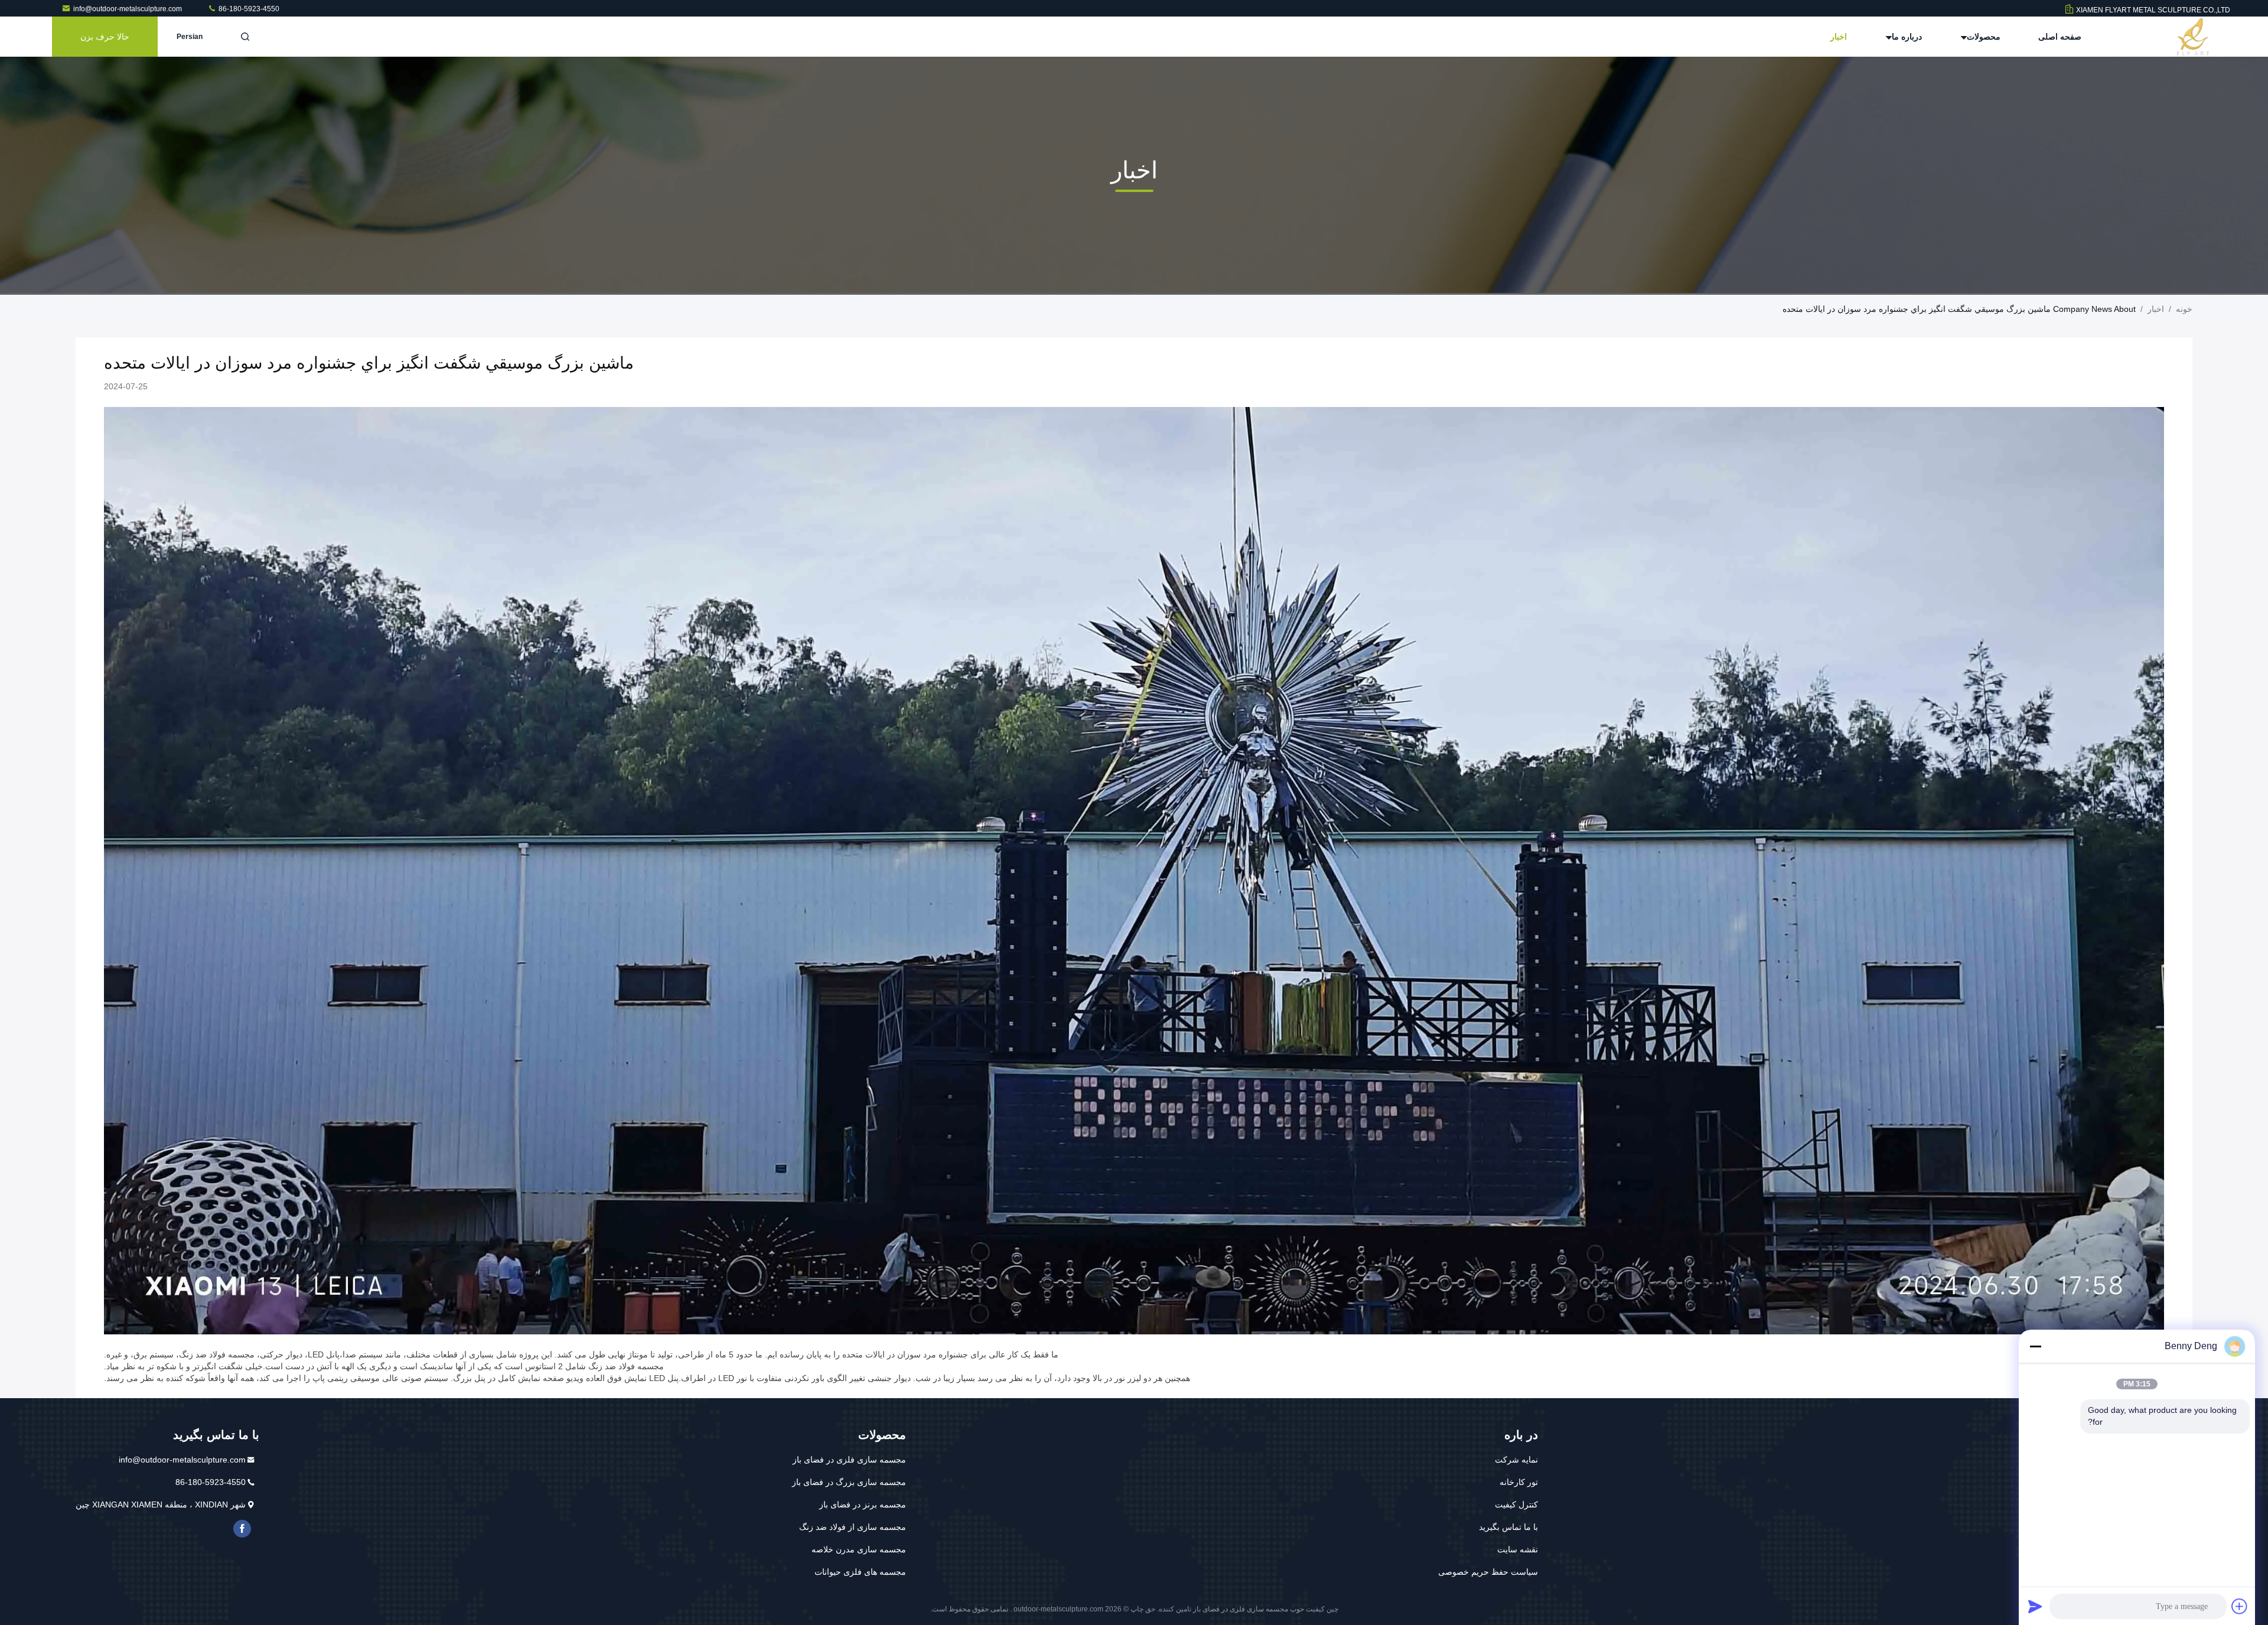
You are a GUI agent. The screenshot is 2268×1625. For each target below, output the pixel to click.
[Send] (2035, 1606)
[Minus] (2035, 1346)
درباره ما (1906, 37)
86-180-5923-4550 (248, 9)
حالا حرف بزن (105, 37)
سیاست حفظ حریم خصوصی (1488, 1572)
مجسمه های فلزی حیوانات (860, 1572)
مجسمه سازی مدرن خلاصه (859, 1549)
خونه (2184, 309)
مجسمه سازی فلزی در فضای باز (849, 1460)
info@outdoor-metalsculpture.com (128, 9)
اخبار (1839, 37)
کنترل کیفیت (1516, 1504)
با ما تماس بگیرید (1508, 1527)
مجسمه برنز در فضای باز (863, 1504)
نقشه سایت (1518, 1549)
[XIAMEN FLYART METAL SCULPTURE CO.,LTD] (2193, 37)
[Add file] (2240, 1606)
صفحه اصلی (2060, 37)
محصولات (1982, 37)
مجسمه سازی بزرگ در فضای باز (849, 1482)
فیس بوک (242, 1529)
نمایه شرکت (1516, 1460)
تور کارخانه (1519, 1482)
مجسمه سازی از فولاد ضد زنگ (853, 1527)
